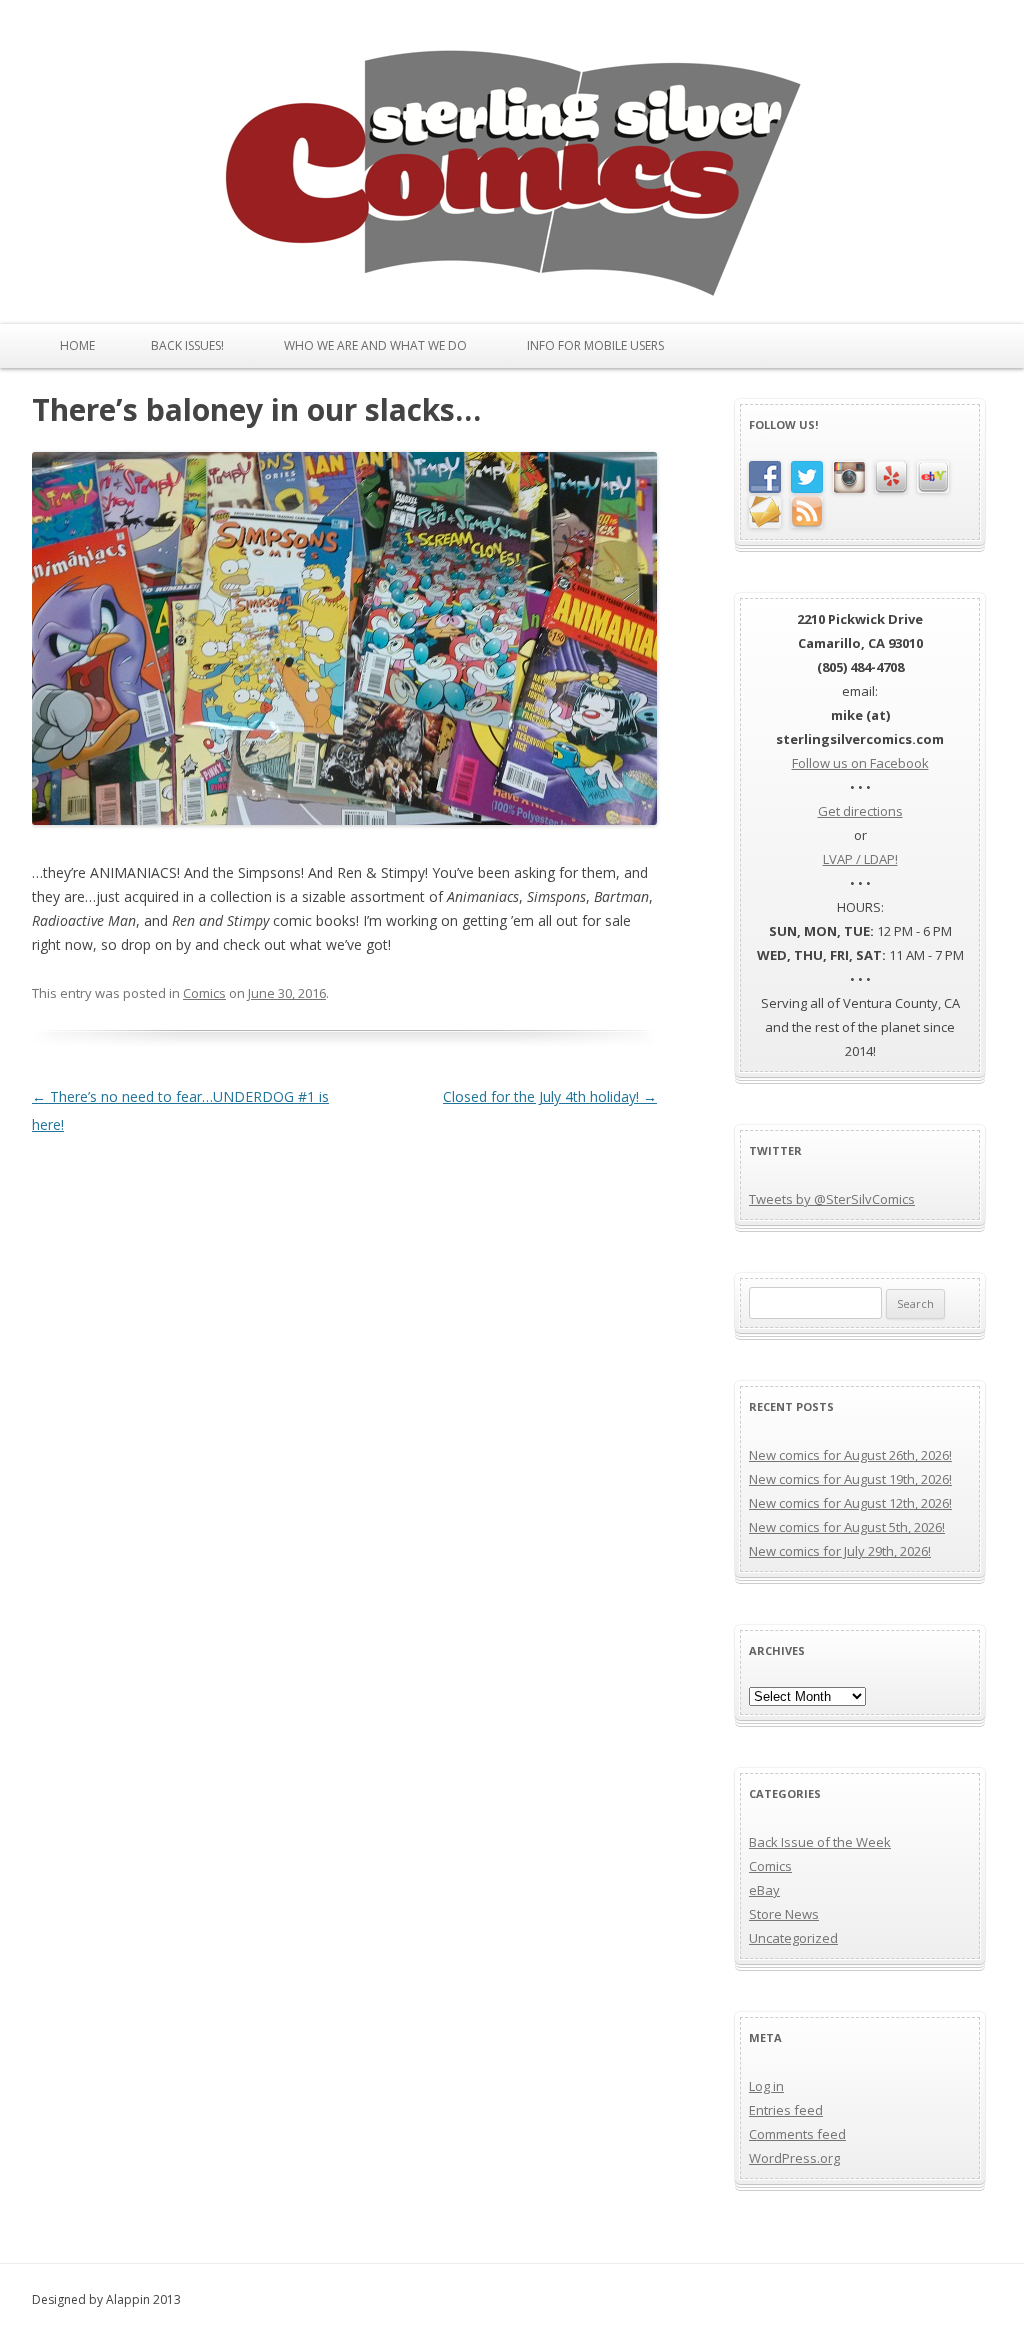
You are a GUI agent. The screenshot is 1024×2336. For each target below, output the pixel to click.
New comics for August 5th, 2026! (847, 1527)
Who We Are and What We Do (375, 345)
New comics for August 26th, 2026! (850, 1455)
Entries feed (786, 2110)
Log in (766, 2086)
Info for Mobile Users (595, 345)
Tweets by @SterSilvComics (832, 1199)
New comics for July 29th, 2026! (840, 1551)
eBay (764, 1890)
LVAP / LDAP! (860, 859)
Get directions (860, 811)
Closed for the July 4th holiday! (550, 1096)
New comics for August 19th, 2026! (850, 1479)
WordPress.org (794, 2158)
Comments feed (797, 2134)
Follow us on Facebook (860, 763)
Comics (204, 993)
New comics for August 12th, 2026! (850, 1503)
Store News (784, 1914)
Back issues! (187, 345)
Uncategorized (793, 1938)
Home (77, 345)
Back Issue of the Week (820, 1842)
